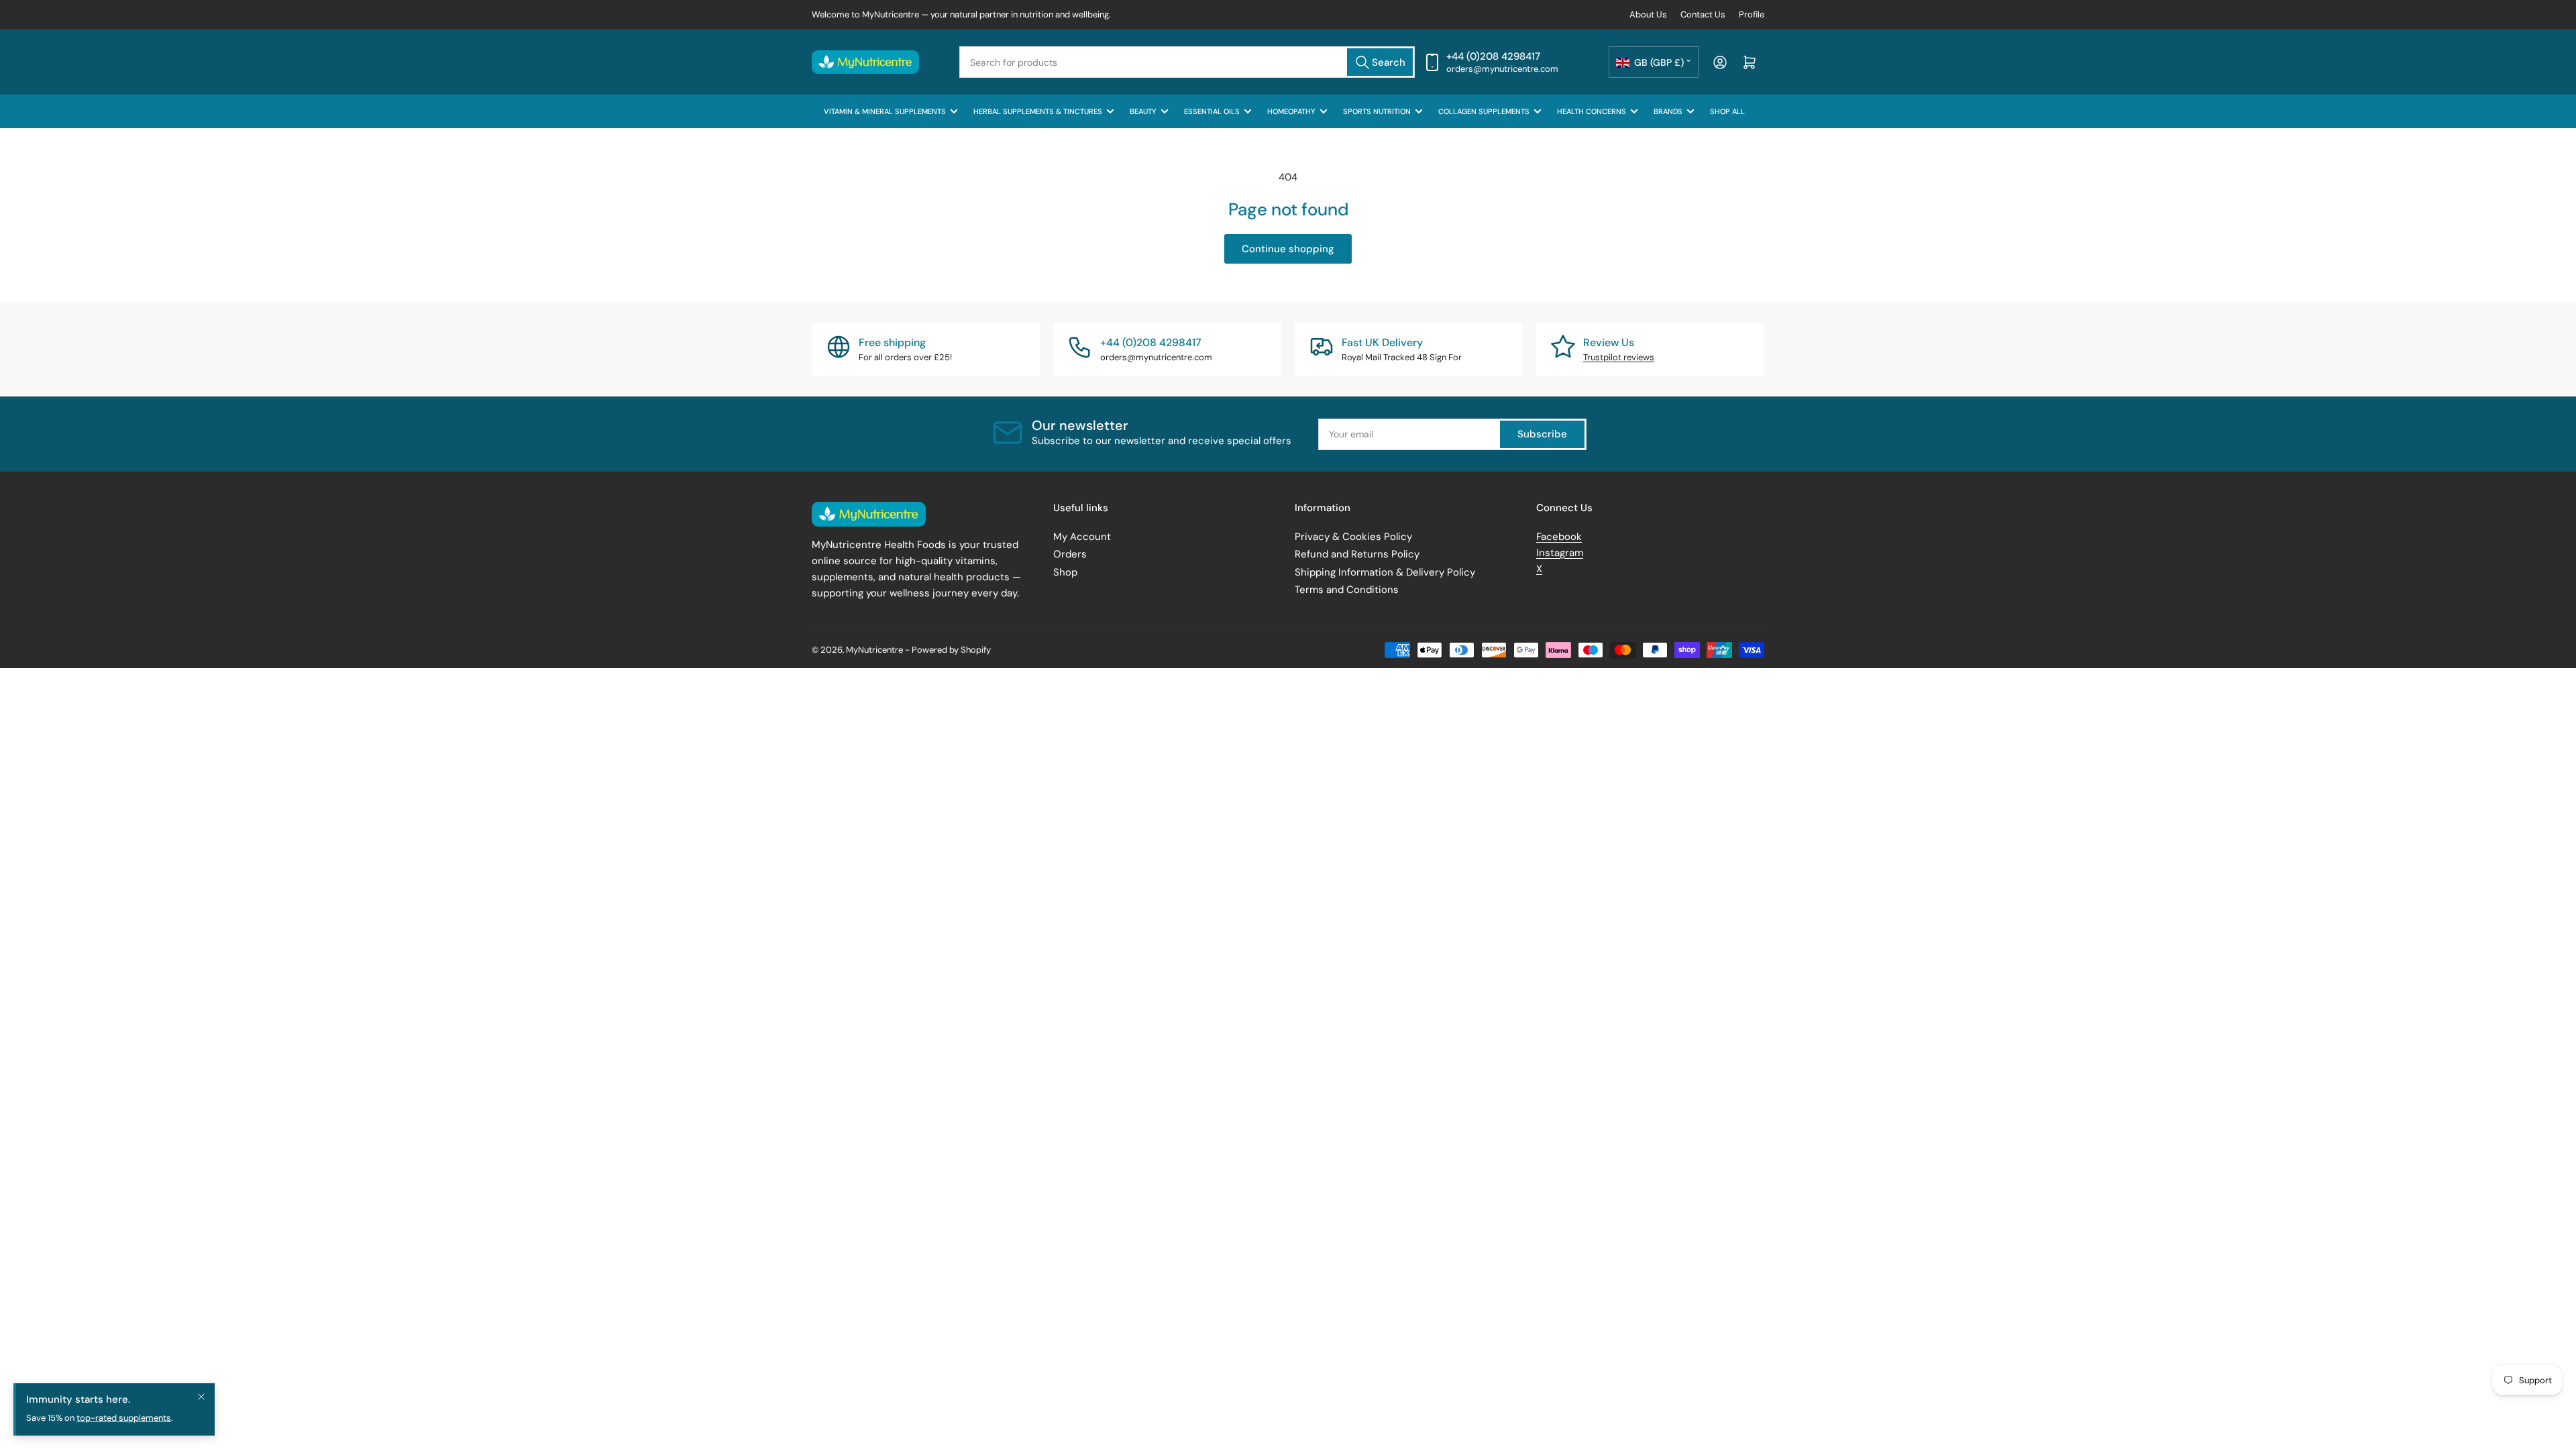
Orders (1070, 554)
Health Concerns (1592, 111)
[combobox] (1187, 62)
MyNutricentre (874, 650)
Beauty (1143, 111)
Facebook (1559, 537)
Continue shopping (1288, 249)
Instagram (1560, 553)
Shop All (1727, 111)
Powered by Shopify (951, 650)
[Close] (201, 1409)
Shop (1065, 572)
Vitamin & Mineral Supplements (885, 111)
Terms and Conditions (1347, 590)
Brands (1668, 111)
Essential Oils (1212, 111)
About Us (1648, 14)
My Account (1082, 537)
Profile (1752, 14)
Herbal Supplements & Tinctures (1038, 111)
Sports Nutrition (1377, 111)
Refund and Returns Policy (1357, 554)
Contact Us (1703, 14)
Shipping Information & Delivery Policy (1385, 572)
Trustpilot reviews (1619, 357)
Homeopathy (1291, 111)
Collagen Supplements (1484, 111)
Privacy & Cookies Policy (1353, 537)
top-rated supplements (124, 1431)
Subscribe (1542, 434)
